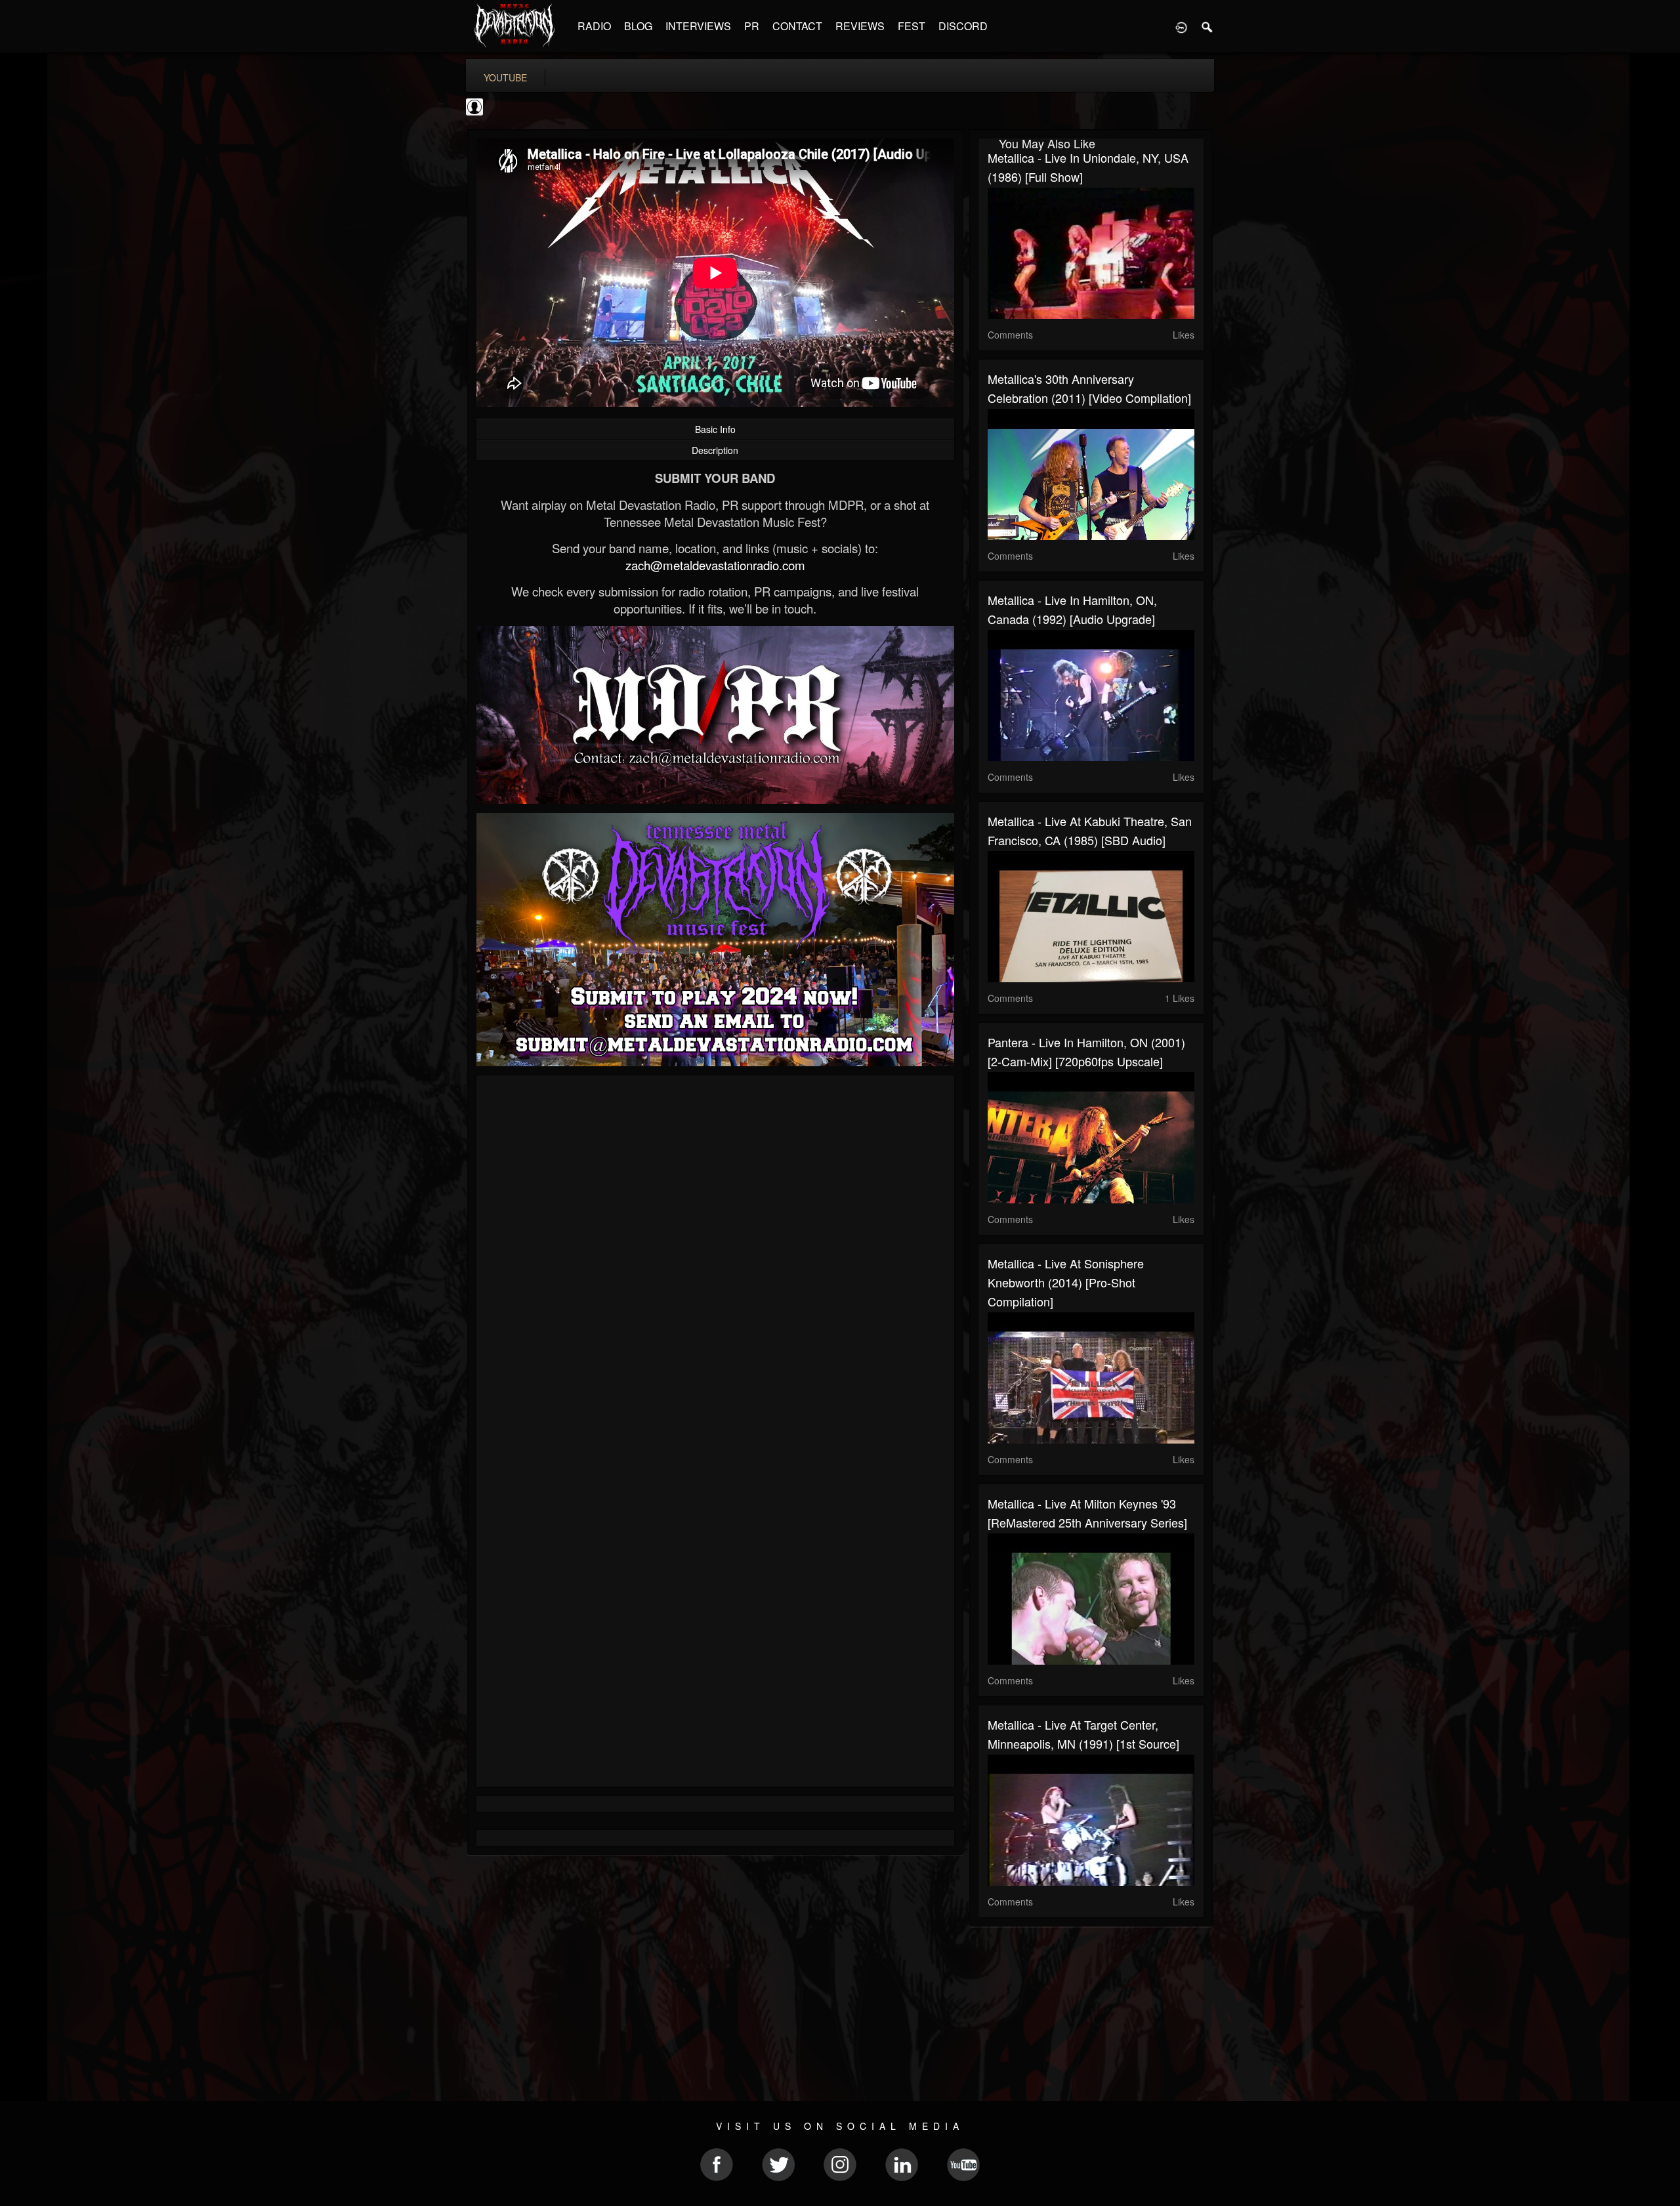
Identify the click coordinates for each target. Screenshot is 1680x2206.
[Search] (1207, 26)
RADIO (594, 26)
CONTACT (797, 26)
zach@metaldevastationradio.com (715, 565)
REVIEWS (860, 26)
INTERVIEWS (698, 26)
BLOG (638, 26)
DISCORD (963, 26)
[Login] (1181, 26)
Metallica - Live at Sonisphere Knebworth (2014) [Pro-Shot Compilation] (1066, 1282)
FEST (912, 26)
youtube (505, 77)
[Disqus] (715, 1260)
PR (752, 26)
